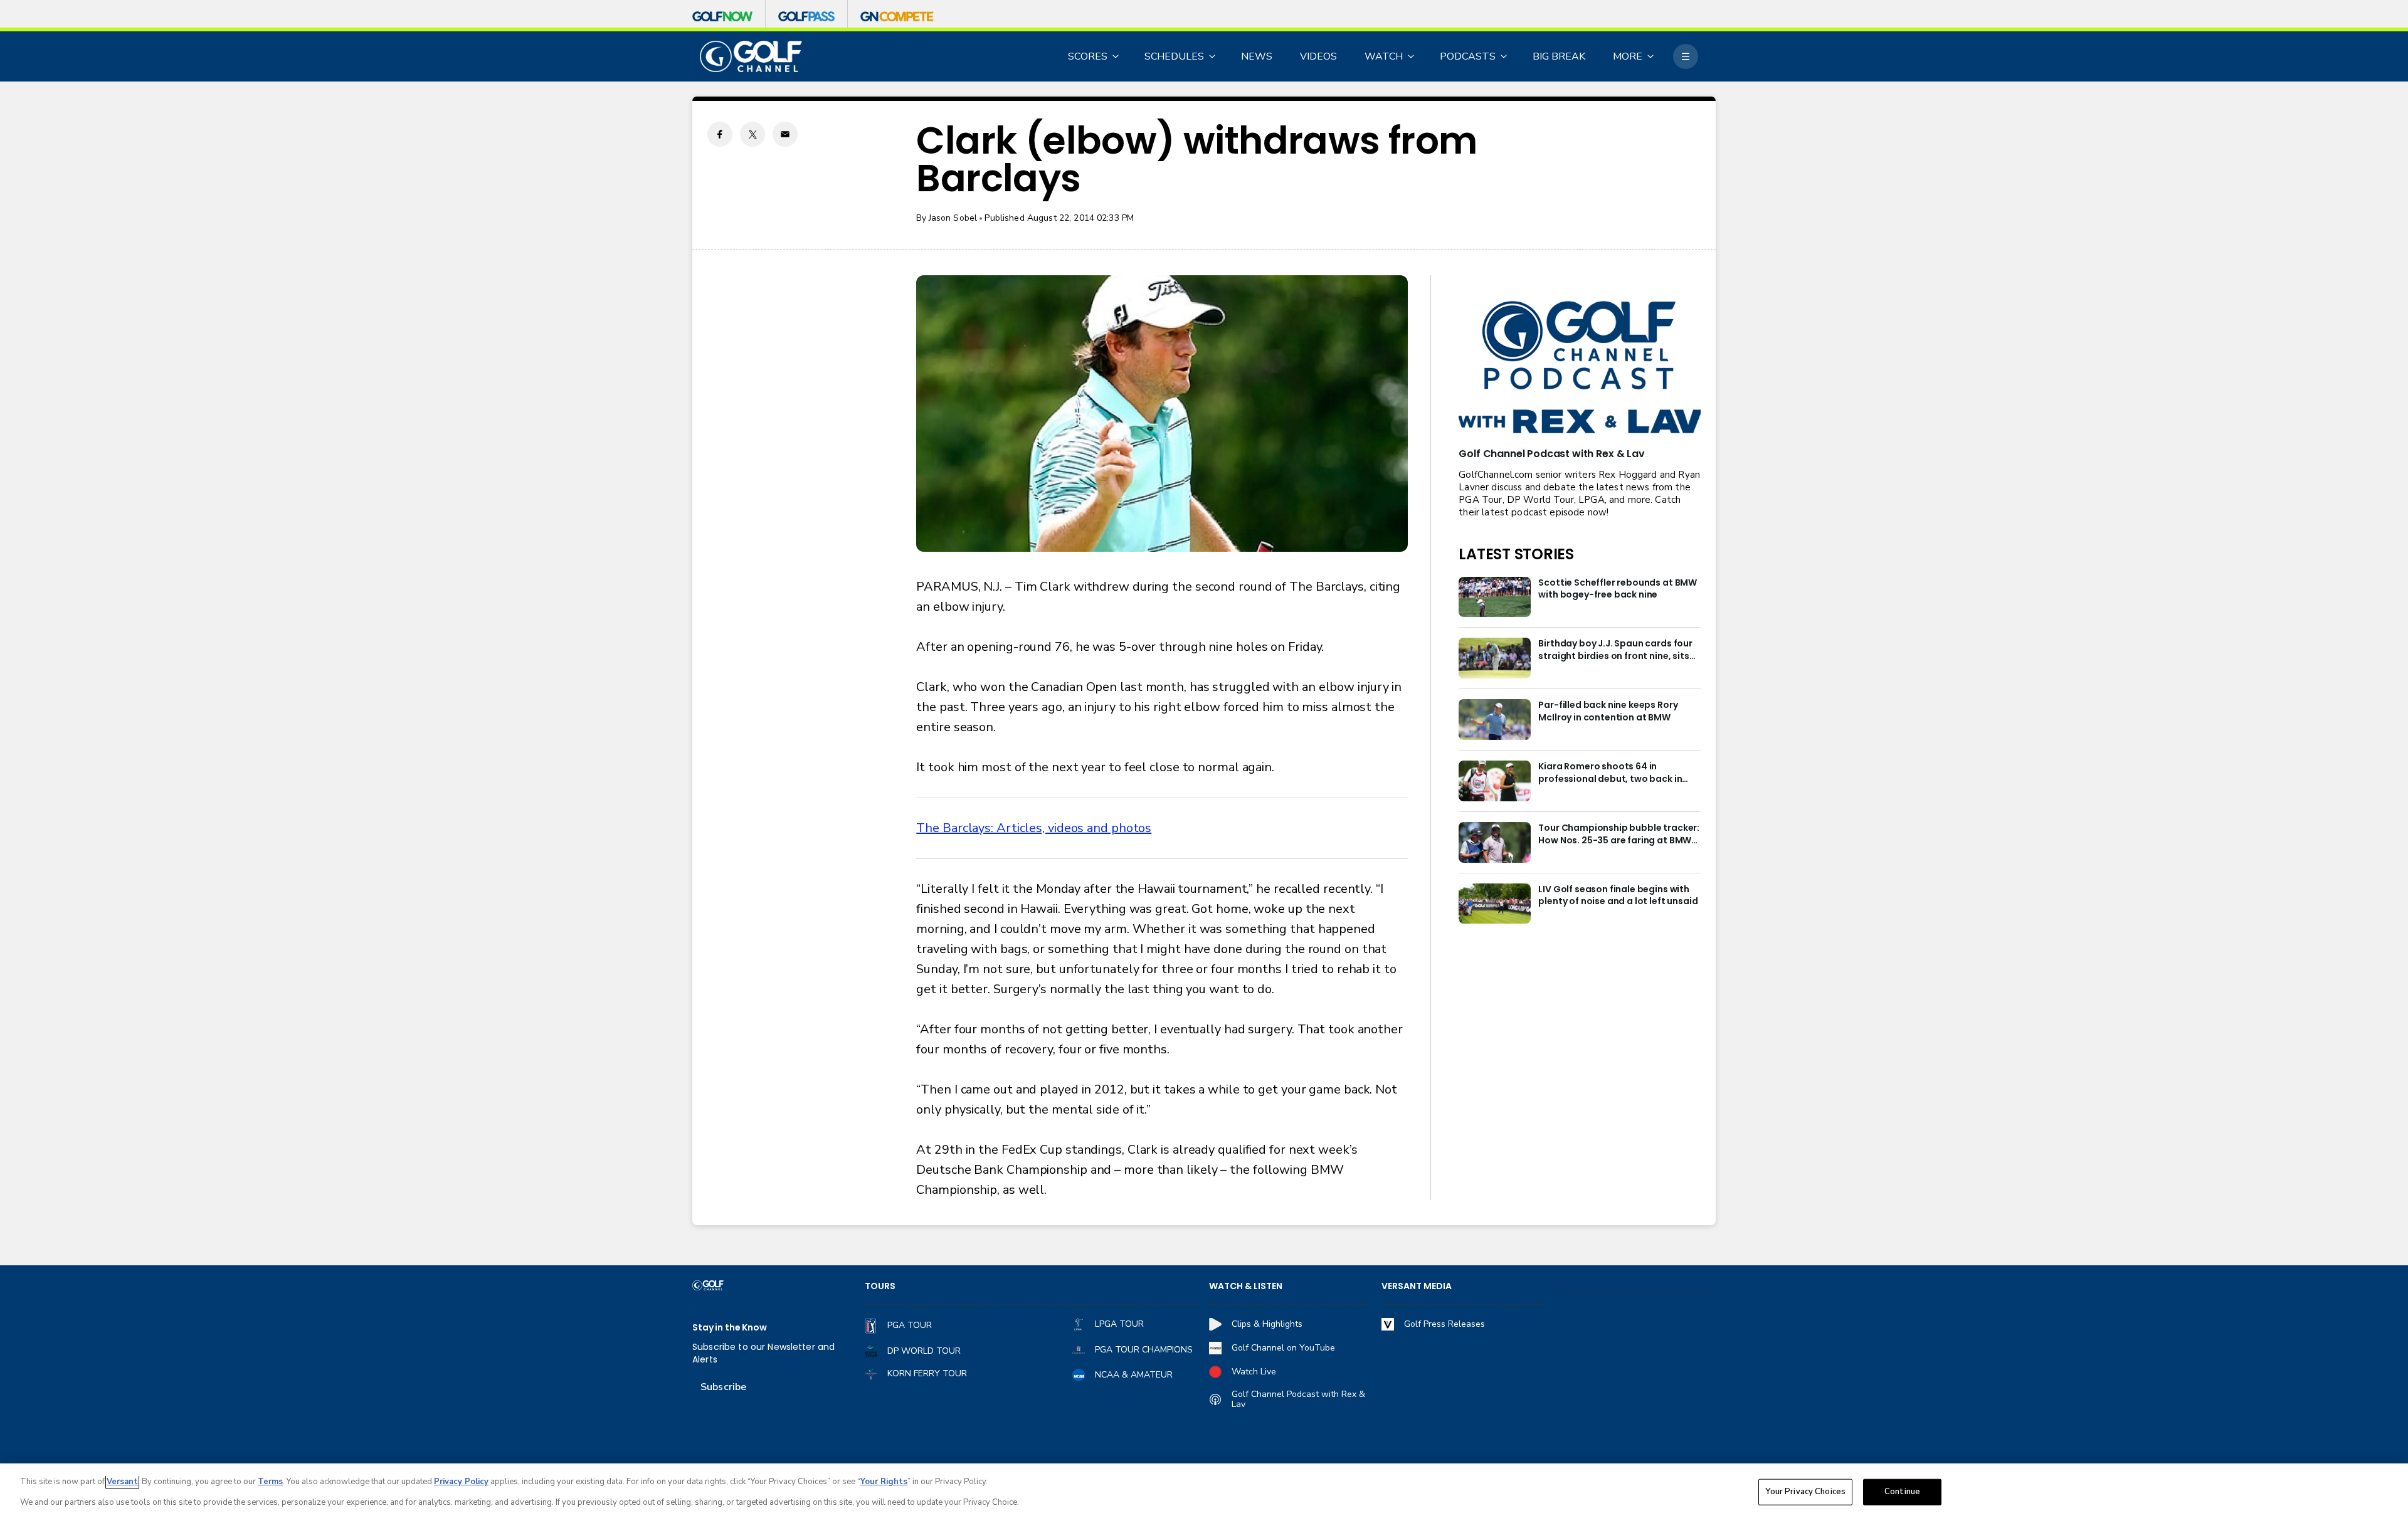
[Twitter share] (752, 134)
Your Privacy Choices (1805, 1492)
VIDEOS (1318, 56)
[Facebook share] (720, 134)
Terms (270, 1482)
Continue (1902, 1492)
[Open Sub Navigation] (1116, 56)
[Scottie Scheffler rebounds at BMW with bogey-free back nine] (1495, 597)
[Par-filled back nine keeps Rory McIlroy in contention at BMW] (1495, 719)
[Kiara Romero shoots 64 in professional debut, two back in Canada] (1495, 781)
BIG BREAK (1559, 56)
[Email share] (785, 134)
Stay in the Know (730, 1328)
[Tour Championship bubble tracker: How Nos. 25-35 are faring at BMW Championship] (1495, 842)
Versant (122, 1482)
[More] (1686, 56)
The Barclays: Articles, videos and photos (1034, 828)
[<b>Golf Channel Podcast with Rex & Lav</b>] (1580, 368)
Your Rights (884, 1482)
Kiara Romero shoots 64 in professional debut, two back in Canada (1610, 773)
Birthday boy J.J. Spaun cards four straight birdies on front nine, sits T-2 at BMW (1615, 650)
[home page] (751, 57)
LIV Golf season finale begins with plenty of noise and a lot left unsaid (1618, 896)
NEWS (1257, 56)
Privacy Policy (461, 1482)
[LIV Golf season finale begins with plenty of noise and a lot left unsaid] (1495, 904)
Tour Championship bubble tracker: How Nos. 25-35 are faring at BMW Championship (1619, 835)
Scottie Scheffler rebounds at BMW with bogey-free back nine (1618, 589)
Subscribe (723, 1387)
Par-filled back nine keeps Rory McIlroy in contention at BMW (1608, 711)
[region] (1204, 1493)
